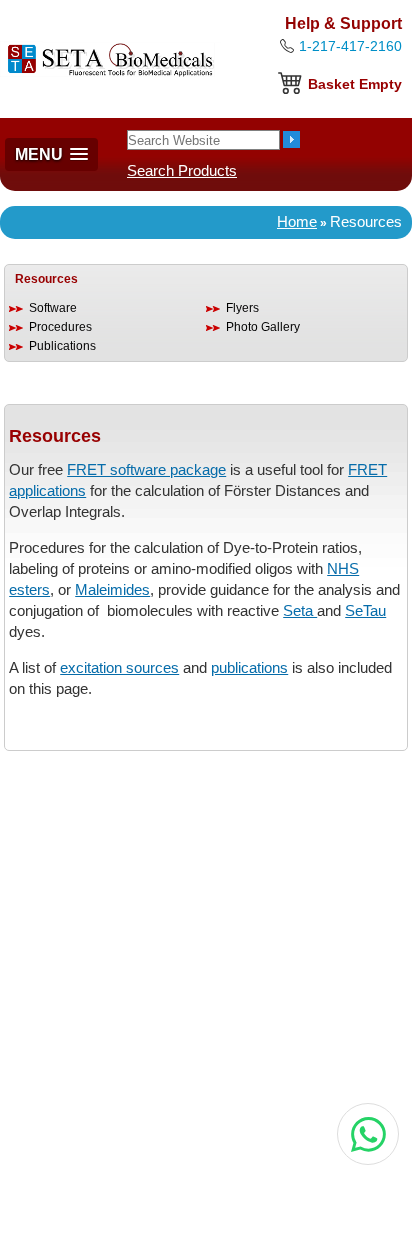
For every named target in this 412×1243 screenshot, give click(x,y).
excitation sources (119, 667)
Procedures (60, 327)
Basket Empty (355, 84)
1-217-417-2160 (350, 46)
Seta (300, 610)
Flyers (242, 308)
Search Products (182, 170)
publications (249, 667)
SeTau (365, 610)
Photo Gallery (263, 327)
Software (53, 308)
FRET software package (146, 469)
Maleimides (112, 589)
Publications (62, 346)
